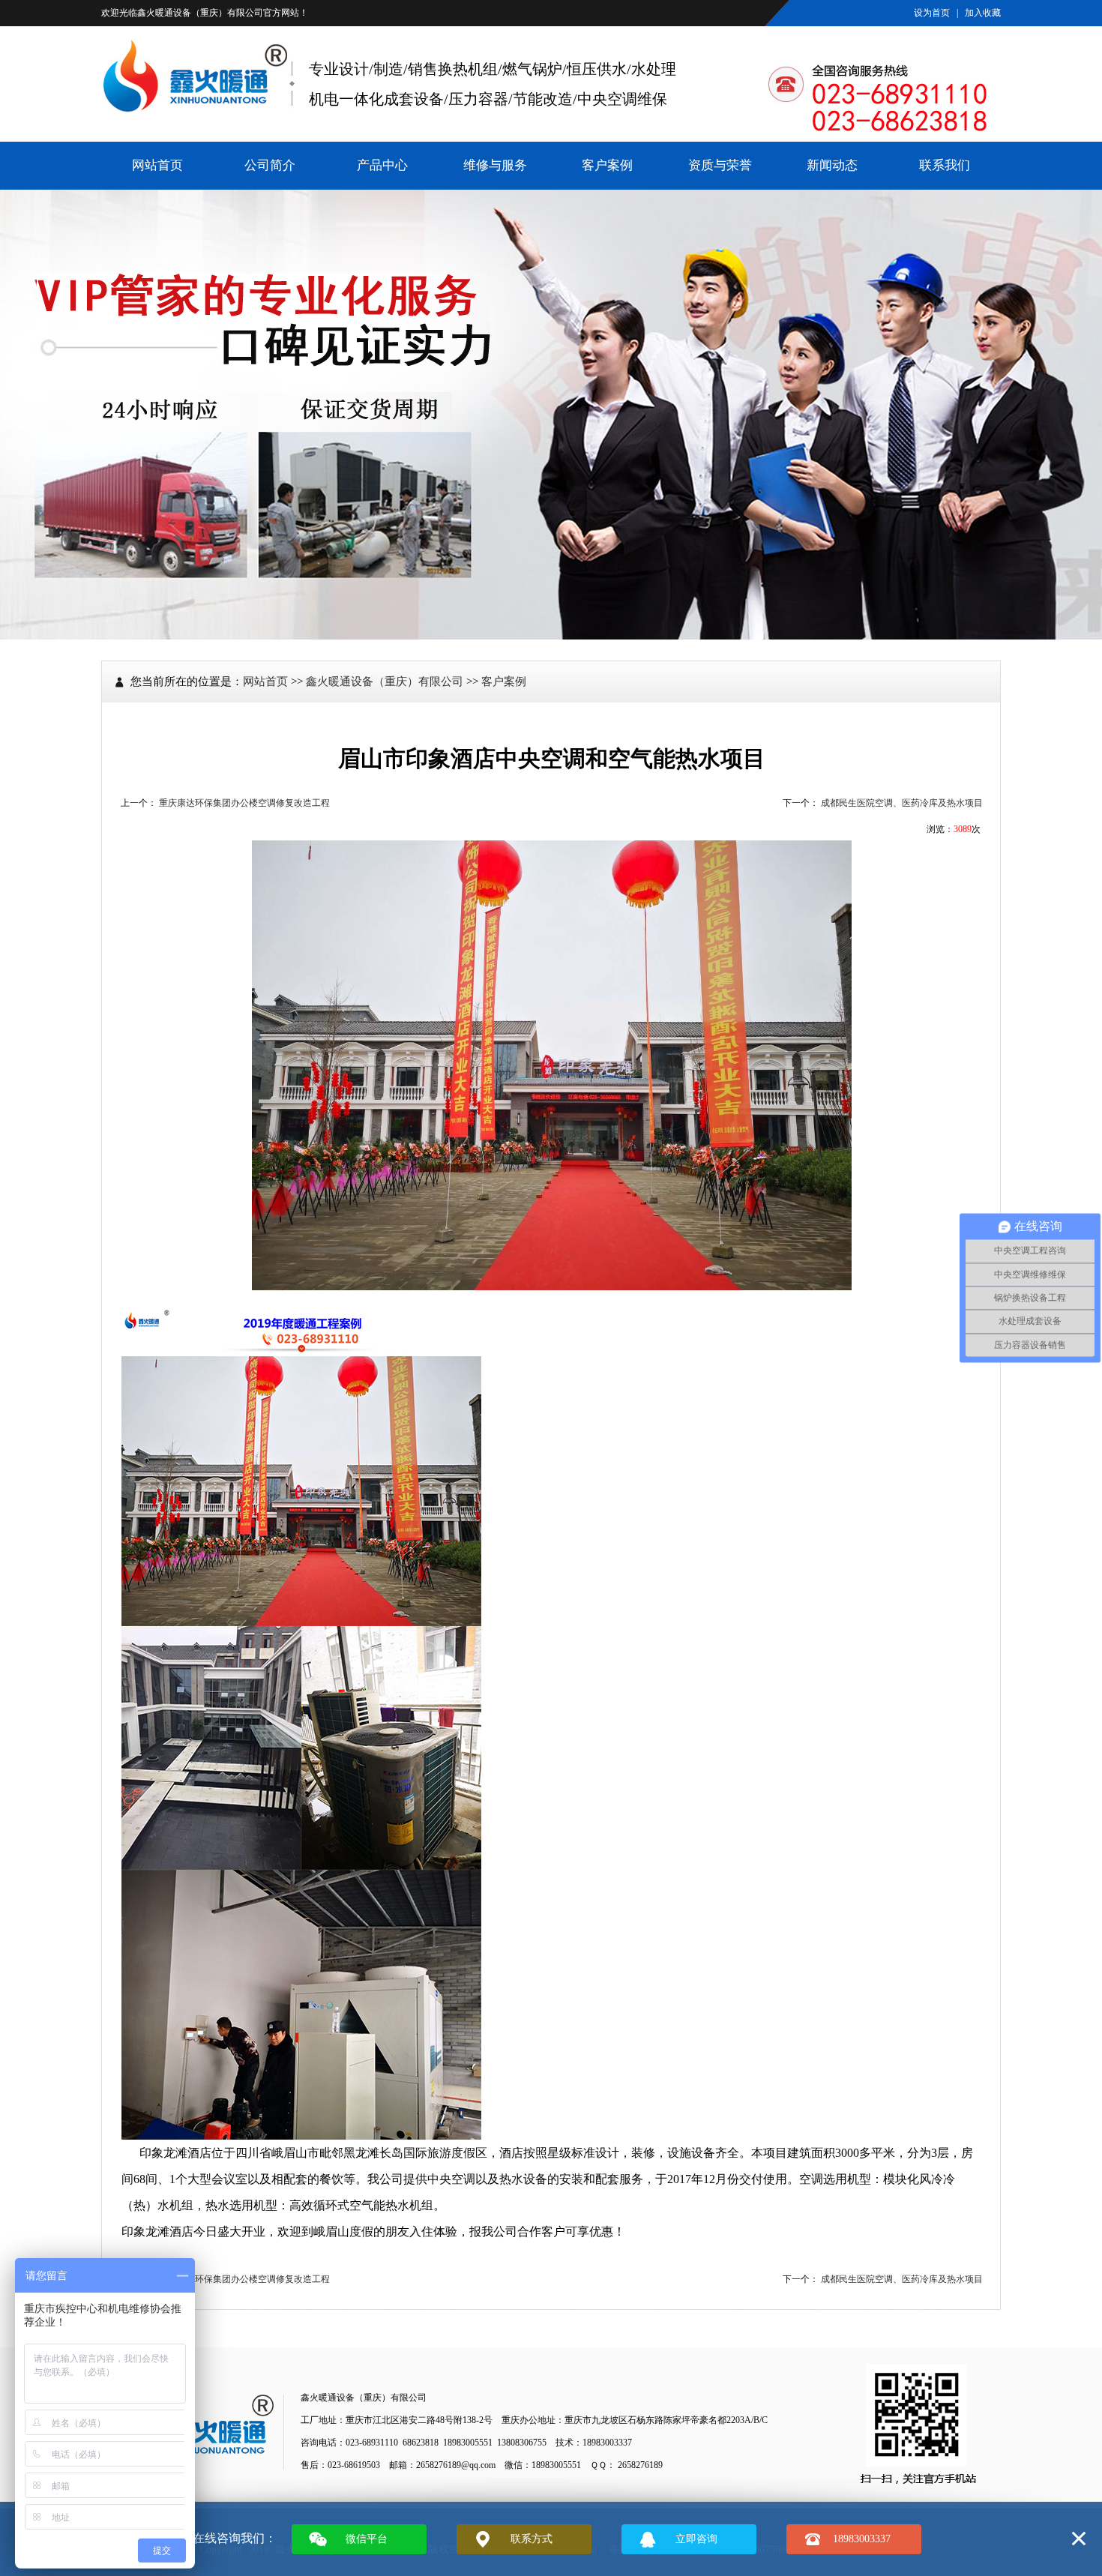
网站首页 (157, 165)
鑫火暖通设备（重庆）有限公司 (200, 13)
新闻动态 (832, 165)
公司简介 (270, 165)
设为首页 (932, 13)
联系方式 (532, 2539)
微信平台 (367, 2539)
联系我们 (945, 165)
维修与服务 (495, 165)
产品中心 (382, 165)
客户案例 (607, 165)
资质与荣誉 (720, 165)
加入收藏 (983, 13)
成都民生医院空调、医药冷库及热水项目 (902, 803)
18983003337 (862, 2539)
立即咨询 (696, 2539)
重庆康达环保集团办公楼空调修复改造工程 (244, 803)
